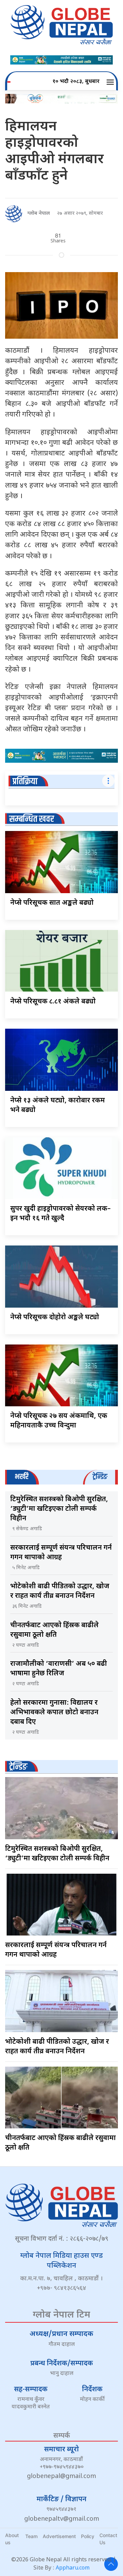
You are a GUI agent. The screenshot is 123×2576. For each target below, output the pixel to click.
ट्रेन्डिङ (18, 1767)
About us (12, 2539)
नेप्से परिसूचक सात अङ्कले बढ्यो (52, 903)
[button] (111, 82)
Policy (88, 2536)
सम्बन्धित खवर (32, 819)
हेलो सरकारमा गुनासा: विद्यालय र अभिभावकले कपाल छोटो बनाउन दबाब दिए (54, 1713)
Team (31, 2536)
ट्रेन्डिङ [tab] (100, 1477)
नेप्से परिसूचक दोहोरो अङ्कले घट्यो (55, 1318)
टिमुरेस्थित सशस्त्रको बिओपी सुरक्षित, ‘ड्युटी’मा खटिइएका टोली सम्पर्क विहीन (59, 1509)
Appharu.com (73, 2568)
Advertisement (59, 2536)
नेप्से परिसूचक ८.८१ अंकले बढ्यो (53, 1002)
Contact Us (108, 2539)
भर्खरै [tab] (22, 1477)
